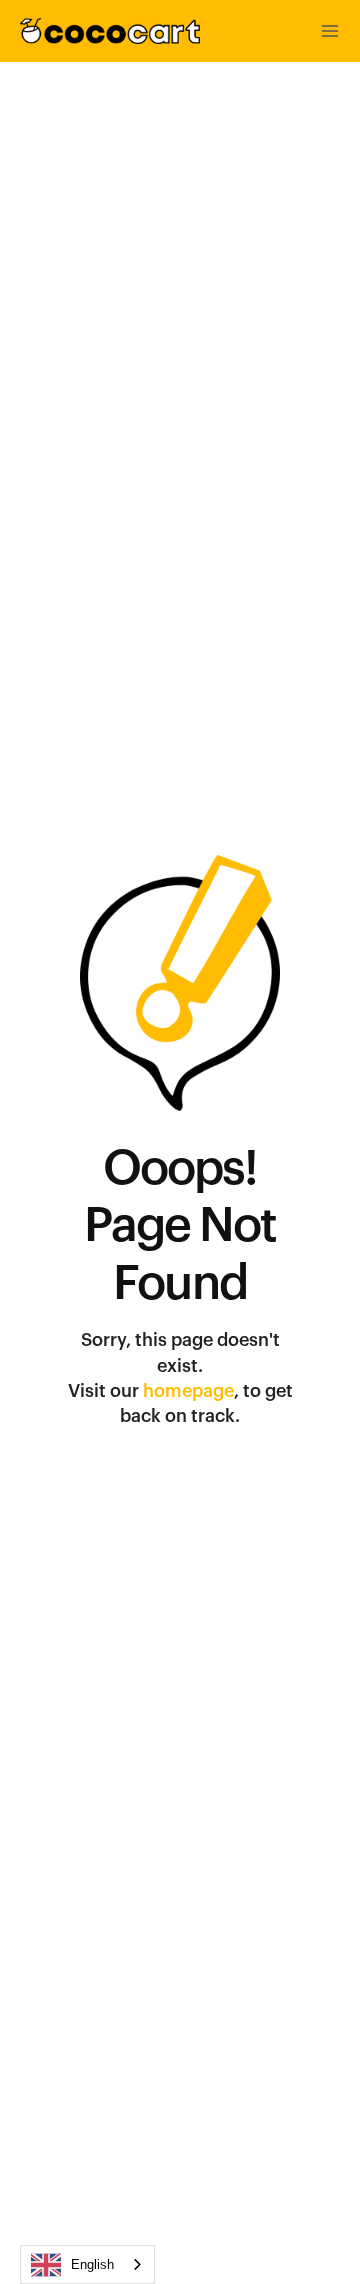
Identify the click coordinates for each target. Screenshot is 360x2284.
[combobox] (87, 2264)
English (92, 2264)
